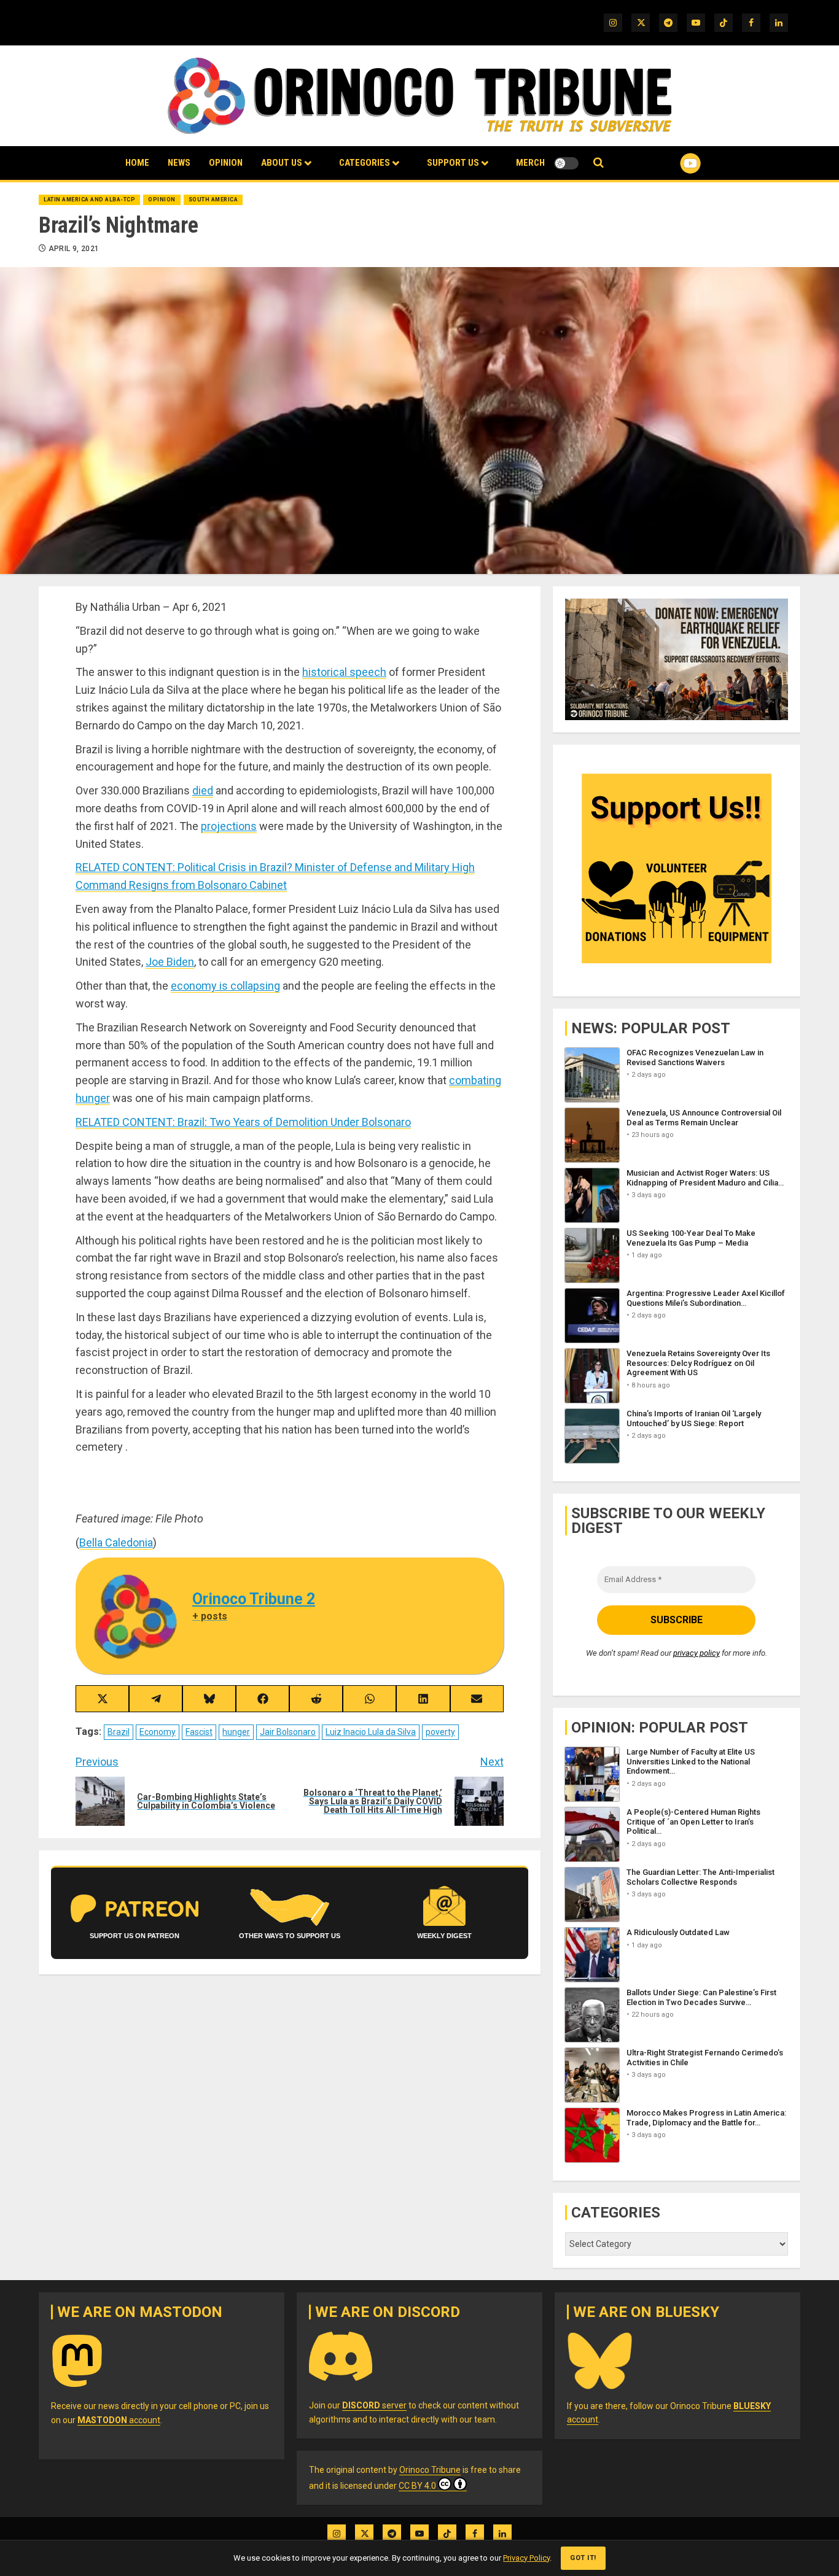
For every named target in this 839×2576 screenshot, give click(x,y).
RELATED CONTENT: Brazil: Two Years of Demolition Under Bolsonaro (243, 1122)
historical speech (344, 672)
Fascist (199, 1732)
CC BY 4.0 (417, 2486)
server (374, 2405)
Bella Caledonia (116, 1542)
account (119, 2420)
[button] (599, 163)
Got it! (583, 2558)
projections (229, 826)
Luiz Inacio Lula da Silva (371, 1732)
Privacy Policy (526, 2558)
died (203, 790)
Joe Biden (170, 962)
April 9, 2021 (74, 249)
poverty (440, 1732)
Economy (158, 1732)
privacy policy (697, 1653)
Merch (530, 163)
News (179, 163)
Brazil (119, 1732)
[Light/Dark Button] (566, 163)
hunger (236, 1732)
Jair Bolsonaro (288, 1732)
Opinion (226, 163)
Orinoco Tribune (430, 2470)
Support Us (453, 163)
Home (137, 163)
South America (213, 200)
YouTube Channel (671, 163)
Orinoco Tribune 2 (254, 1599)
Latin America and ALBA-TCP (89, 200)
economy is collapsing (225, 986)
